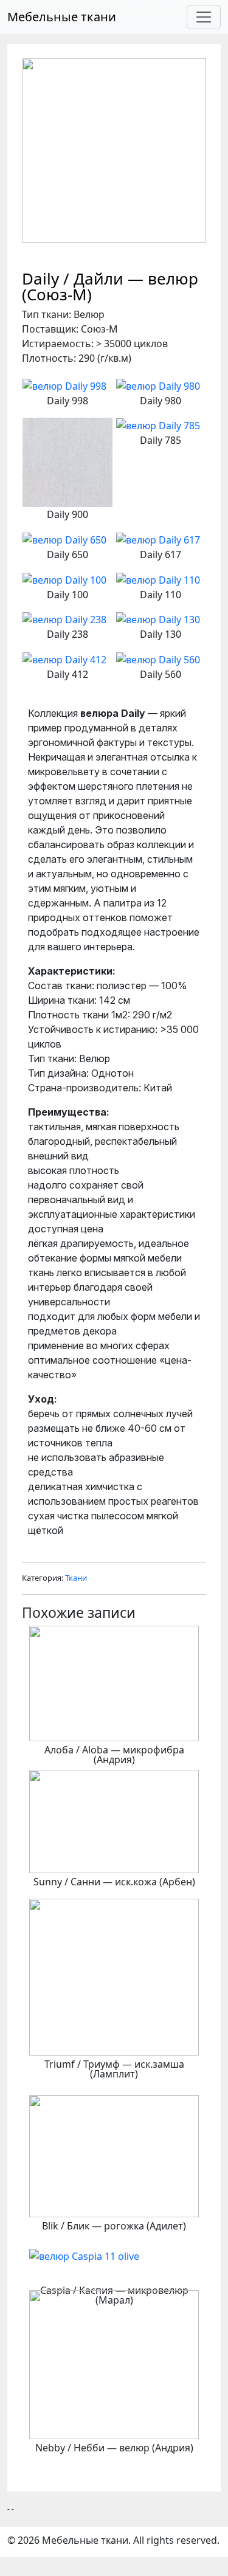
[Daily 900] (67, 461)
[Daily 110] (158, 579)
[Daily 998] (64, 385)
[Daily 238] (64, 619)
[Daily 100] (64, 579)
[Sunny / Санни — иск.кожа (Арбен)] (114, 1820)
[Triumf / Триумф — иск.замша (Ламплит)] (114, 1976)
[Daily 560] (158, 658)
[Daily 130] (158, 619)
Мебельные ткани (62, 17)
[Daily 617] (158, 539)
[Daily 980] (158, 385)
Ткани (76, 1578)
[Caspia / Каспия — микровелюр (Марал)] (84, 2255)
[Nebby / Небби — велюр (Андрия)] (114, 2364)
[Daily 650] (64, 539)
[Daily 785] (158, 425)
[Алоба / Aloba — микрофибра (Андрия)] (114, 1682)
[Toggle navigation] (204, 17)
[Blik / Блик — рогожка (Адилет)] (114, 2155)
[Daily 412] (64, 658)
